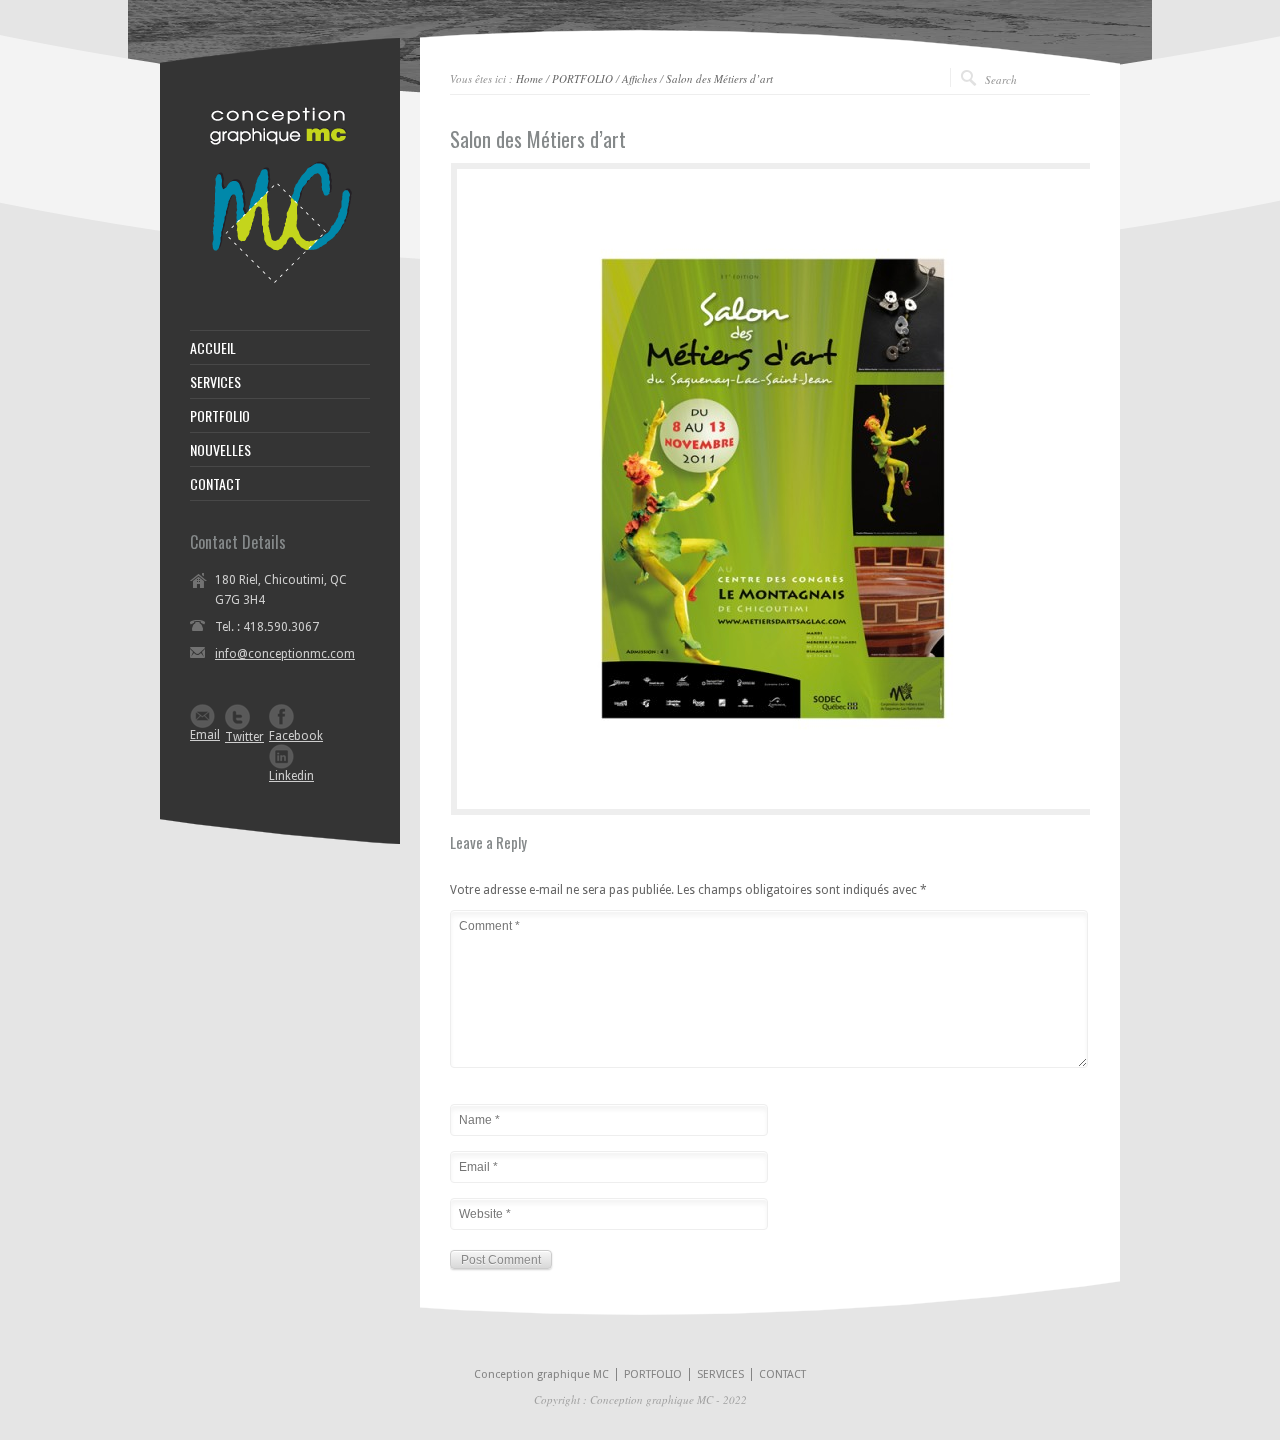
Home (529, 78)
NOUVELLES (220, 450)
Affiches (639, 78)
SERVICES (215, 382)
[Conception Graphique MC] (280, 280)
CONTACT (215, 484)
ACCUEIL (213, 348)
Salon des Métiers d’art (719, 78)
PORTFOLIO (582, 78)
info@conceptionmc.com (285, 654)
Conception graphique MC (541, 1374)
